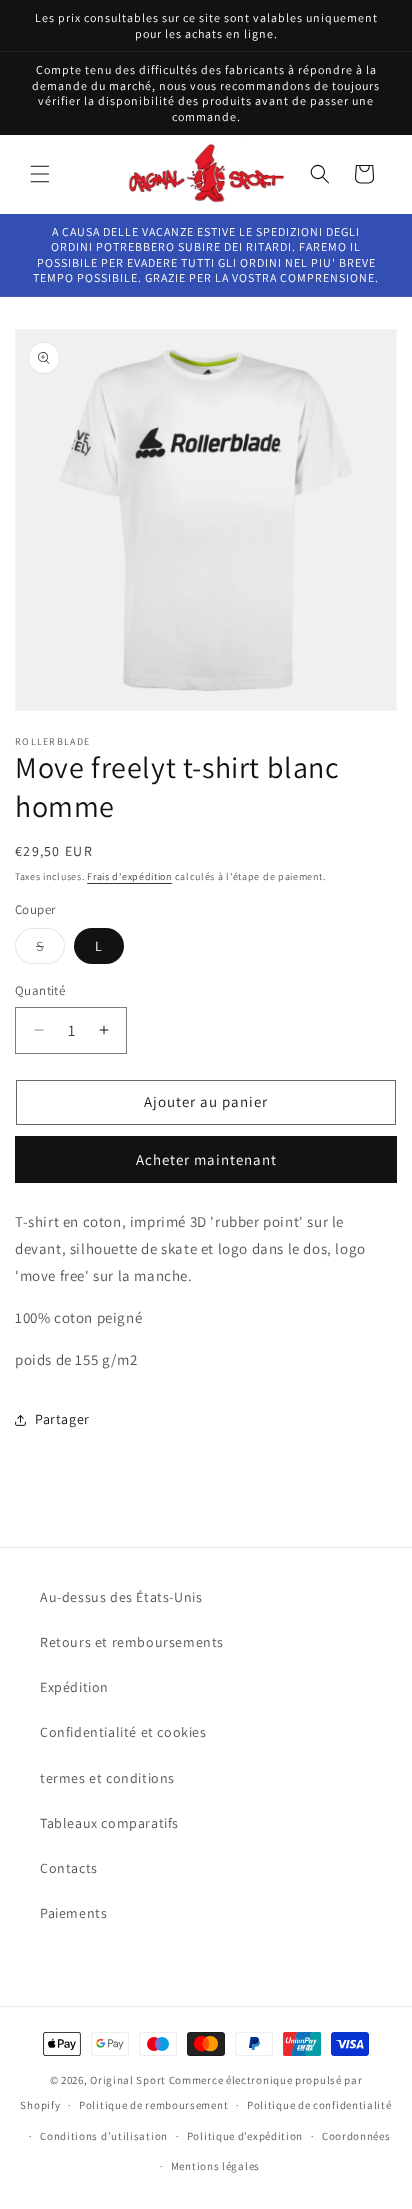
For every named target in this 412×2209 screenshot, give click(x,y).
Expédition (74, 1687)
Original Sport (128, 2080)
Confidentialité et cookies (123, 1732)
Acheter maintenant (206, 1159)
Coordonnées (356, 2136)
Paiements (73, 1913)
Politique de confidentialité (319, 2105)
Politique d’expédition (245, 2136)
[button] (40, 174)
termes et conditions (107, 1778)
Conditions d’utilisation (104, 2136)
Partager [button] (62, 1419)
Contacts (69, 1868)
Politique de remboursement (153, 2105)
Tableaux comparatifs (109, 1823)
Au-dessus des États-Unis (121, 1597)
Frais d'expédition (129, 876)
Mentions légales (215, 2166)
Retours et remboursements (132, 1642)
